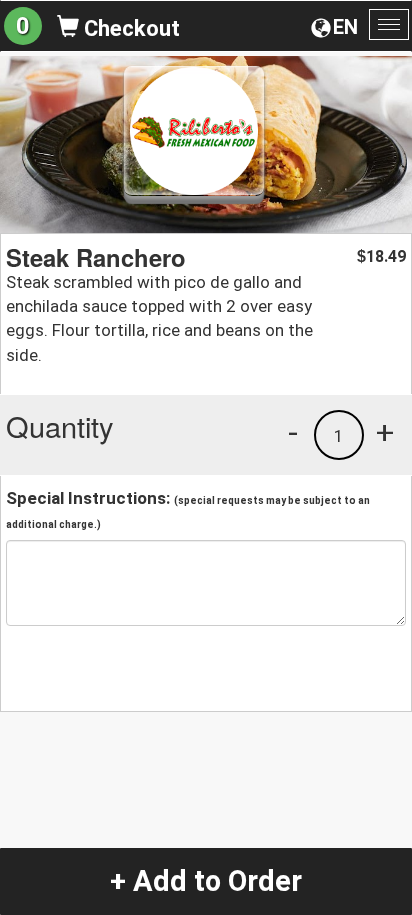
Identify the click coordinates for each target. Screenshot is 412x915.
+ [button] (385, 432)
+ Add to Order (206, 881)
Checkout (129, 28)
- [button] (293, 432)
